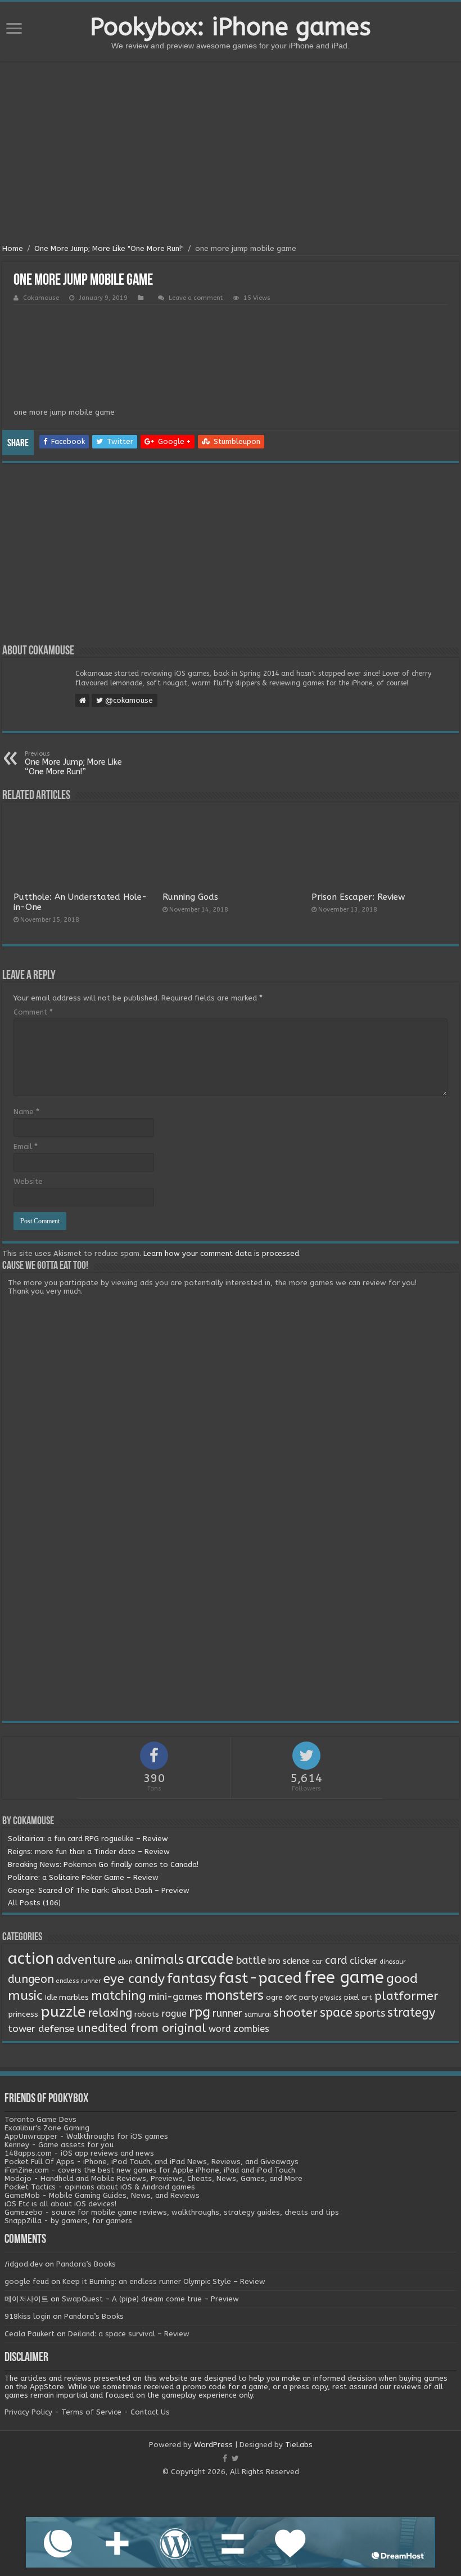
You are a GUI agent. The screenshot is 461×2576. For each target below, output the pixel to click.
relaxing (110, 2013)
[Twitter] (235, 2458)
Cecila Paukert (30, 2334)
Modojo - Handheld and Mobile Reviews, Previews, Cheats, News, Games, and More (153, 2178)
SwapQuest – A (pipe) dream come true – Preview (150, 2299)
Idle (51, 1998)
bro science (289, 1961)
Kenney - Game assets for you (59, 2145)
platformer (406, 1996)
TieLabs (299, 2445)
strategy (411, 2013)
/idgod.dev (24, 2264)
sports (370, 2013)
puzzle (63, 2012)
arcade (210, 1959)
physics (331, 1998)
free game (344, 1978)
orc (291, 1997)
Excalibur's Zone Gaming (47, 2128)
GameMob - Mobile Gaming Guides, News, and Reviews (102, 2195)
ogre (274, 1998)
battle (251, 1960)
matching (119, 1996)
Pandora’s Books (86, 2264)
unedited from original (141, 2028)
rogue (174, 2014)
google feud (27, 2281)
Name (26, 1112)
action (31, 1959)
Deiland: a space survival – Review (129, 2334)
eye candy (134, 1979)
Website (28, 1181)
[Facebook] (225, 2458)
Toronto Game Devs (40, 2119)
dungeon (31, 1979)
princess (23, 2014)
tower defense (41, 2029)
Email (26, 1146)
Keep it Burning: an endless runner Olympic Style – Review (164, 2281)
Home (13, 248)
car (317, 1962)
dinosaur (393, 1962)
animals (159, 1960)
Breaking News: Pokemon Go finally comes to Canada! (103, 1864)
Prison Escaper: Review (358, 897)
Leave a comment (196, 298)
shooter (295, 2013)
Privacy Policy (28, 2412)
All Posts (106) (34, 1903)
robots (147, 2014)
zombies (251, 2029)
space (336, 2013)
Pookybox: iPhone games (231, 27)
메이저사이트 (26, 2299)
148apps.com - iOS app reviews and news (79, 2153)
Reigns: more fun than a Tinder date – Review (89, 1852)
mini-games (175, 1996)
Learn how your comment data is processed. (222, 1253)
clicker (364, 1960)
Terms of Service (91, 2412)
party (308, 1998)
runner (227, 2014)
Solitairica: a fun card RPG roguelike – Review (88, 1839)
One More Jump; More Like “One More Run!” (73, 763)
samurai (258, 2014)
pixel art (358, 1998)
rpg (200, 2012)
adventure (86, 1960)
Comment (33, 1012)
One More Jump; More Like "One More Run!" (109, 248)
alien (125, 1962)
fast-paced (260, 1978)
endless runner (78, 1981)
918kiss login (28, 2316)
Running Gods (190, 897)
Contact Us (150, 2412)
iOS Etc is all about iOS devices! (60, 2204)
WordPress (213, 2445)
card (336, 1960)
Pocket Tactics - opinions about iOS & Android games (100, 2187)
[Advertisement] (231, 154)
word (220, 2029)
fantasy (192, 1978)
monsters (234, 1995)
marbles (74, 1998)
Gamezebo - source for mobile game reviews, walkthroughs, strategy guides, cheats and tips (172, 2212)
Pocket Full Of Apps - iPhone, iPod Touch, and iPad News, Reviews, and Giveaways (152, 2162)
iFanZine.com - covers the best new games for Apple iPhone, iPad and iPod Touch (150, 2170)
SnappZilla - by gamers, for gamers (68, 2221)
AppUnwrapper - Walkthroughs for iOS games (86, 2136)
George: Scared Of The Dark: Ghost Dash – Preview (99, 1890)
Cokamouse (41, 298)
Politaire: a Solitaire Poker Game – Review (83, 1877)
